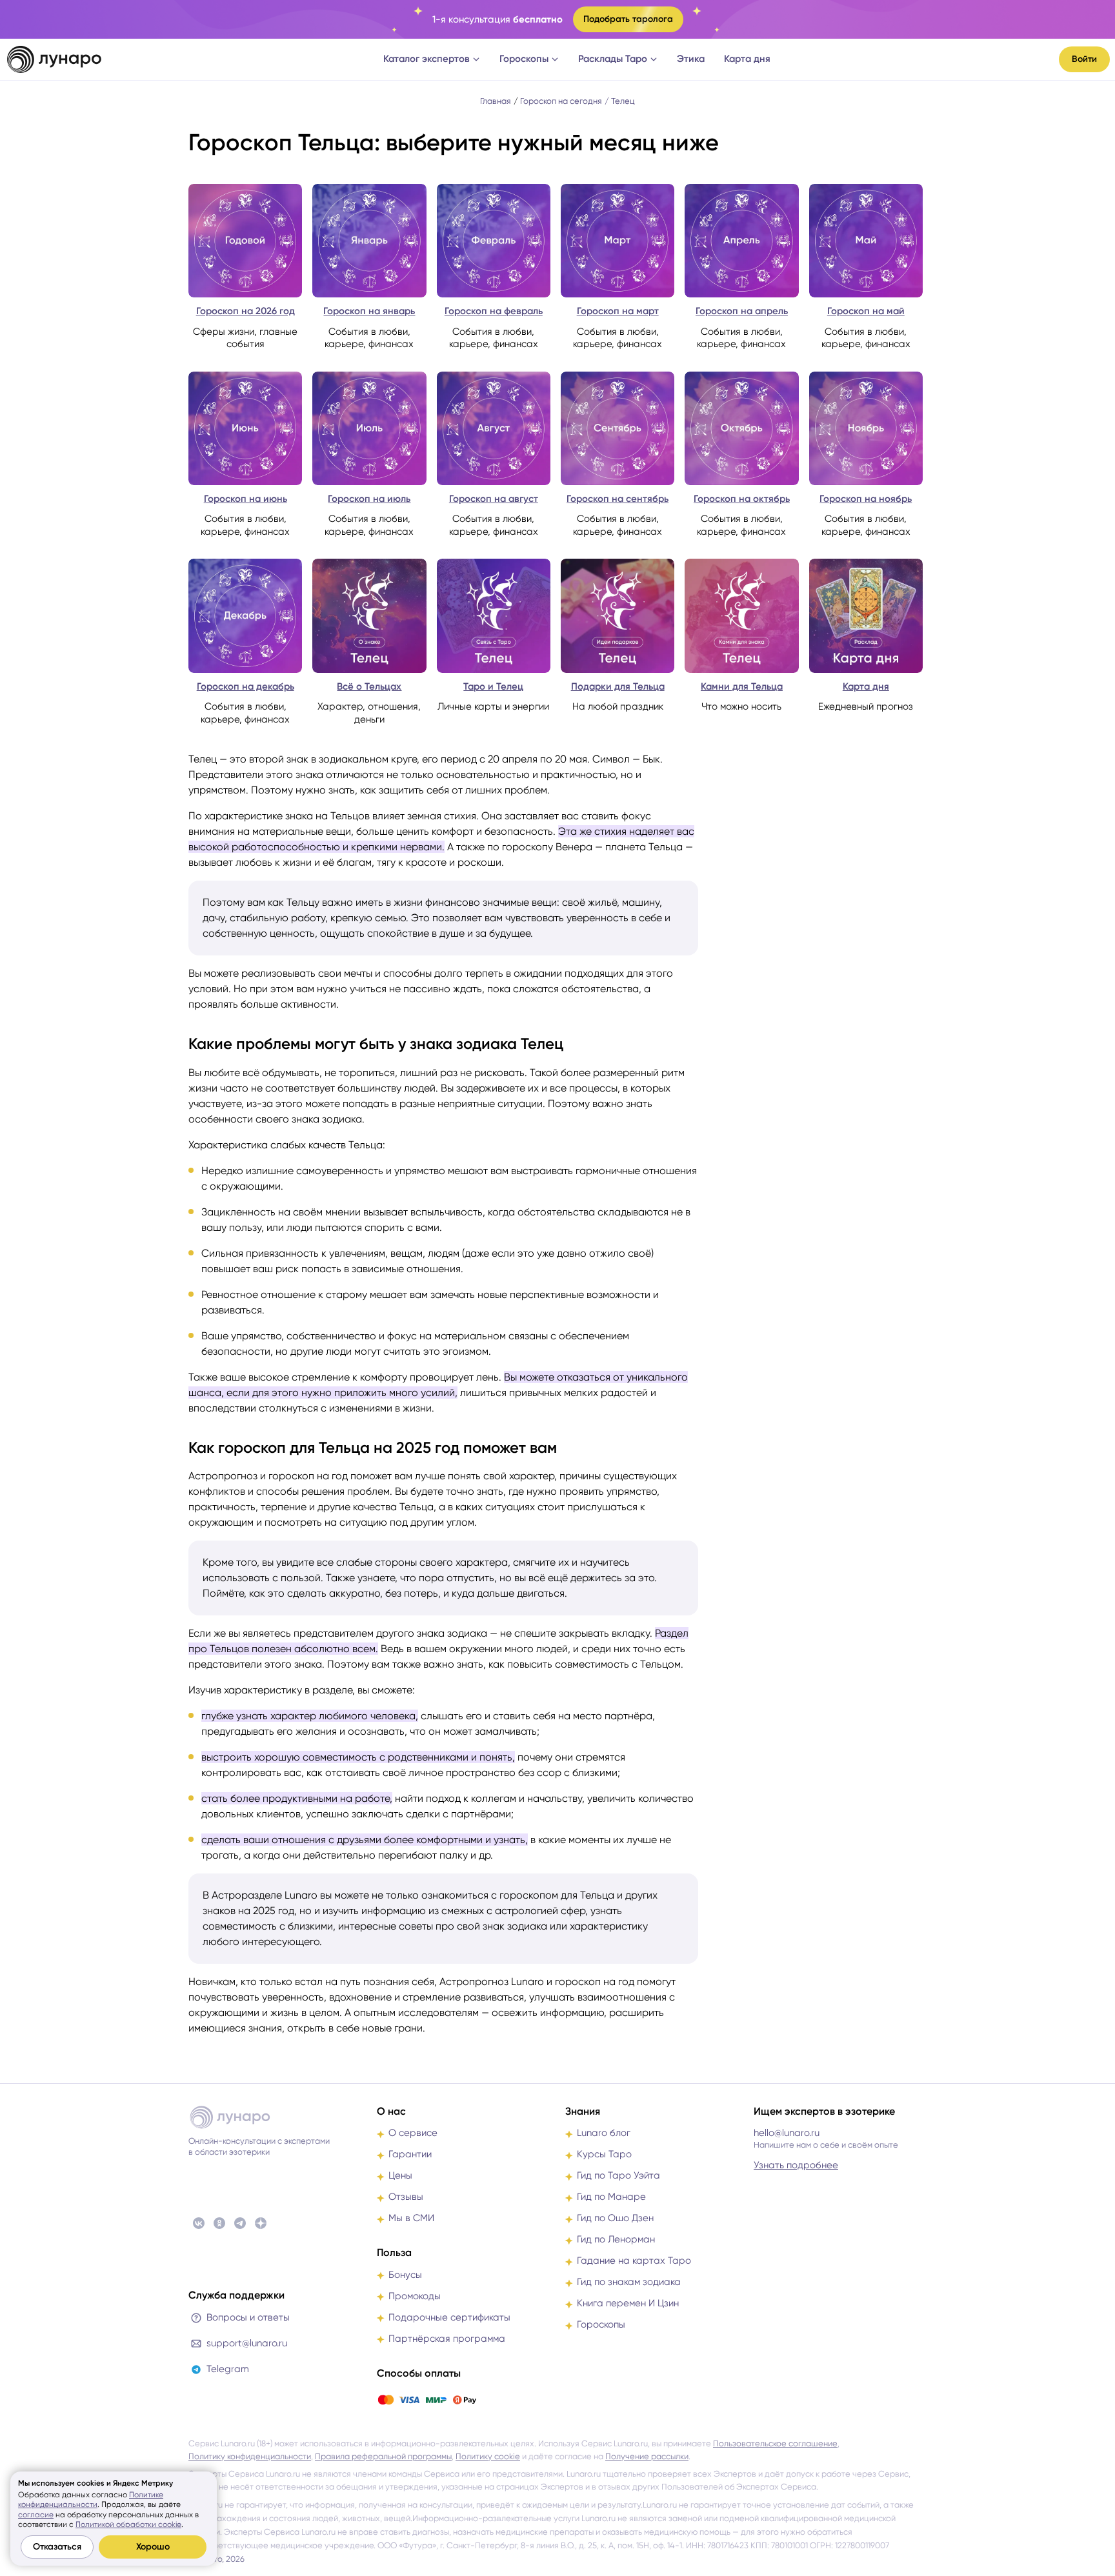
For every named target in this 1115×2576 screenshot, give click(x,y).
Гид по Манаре (611, 2197)
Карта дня (747, 59)
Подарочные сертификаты (449, 2317)
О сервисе (413, 2133)
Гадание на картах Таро (634, 2261)
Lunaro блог (604, 2133)
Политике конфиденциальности (91, 2500)
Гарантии (410, 2154)
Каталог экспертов (427, 59)
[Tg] (240, 2223)
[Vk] (199, 2223)
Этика (691, 59)
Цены (400, 2175)
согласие (36, 2515)
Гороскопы (524, 59)
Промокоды (415, 2296)
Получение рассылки (647, 2456)
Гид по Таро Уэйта (618, 2175)
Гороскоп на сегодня (561, 101)
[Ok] (219, 2223)
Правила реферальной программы (383, 2456)
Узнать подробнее (796, 2165)
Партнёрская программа (447, 2339)
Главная (496, 101)
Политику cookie (488, 2456)
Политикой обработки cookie (128, 2524)
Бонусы (405, 2275)
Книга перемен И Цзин (628, 2303)
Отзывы (406, 2197)
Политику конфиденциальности (250, 2456)
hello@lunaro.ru (787, 2133)
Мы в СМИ (411, 2218)
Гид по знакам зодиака (629, 2282)
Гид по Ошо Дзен (615, 2218)
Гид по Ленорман (616, 2239)
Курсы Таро (604, 2154)
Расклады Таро (613, 59)
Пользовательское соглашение (775, 2443)
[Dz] (261, 2223)
